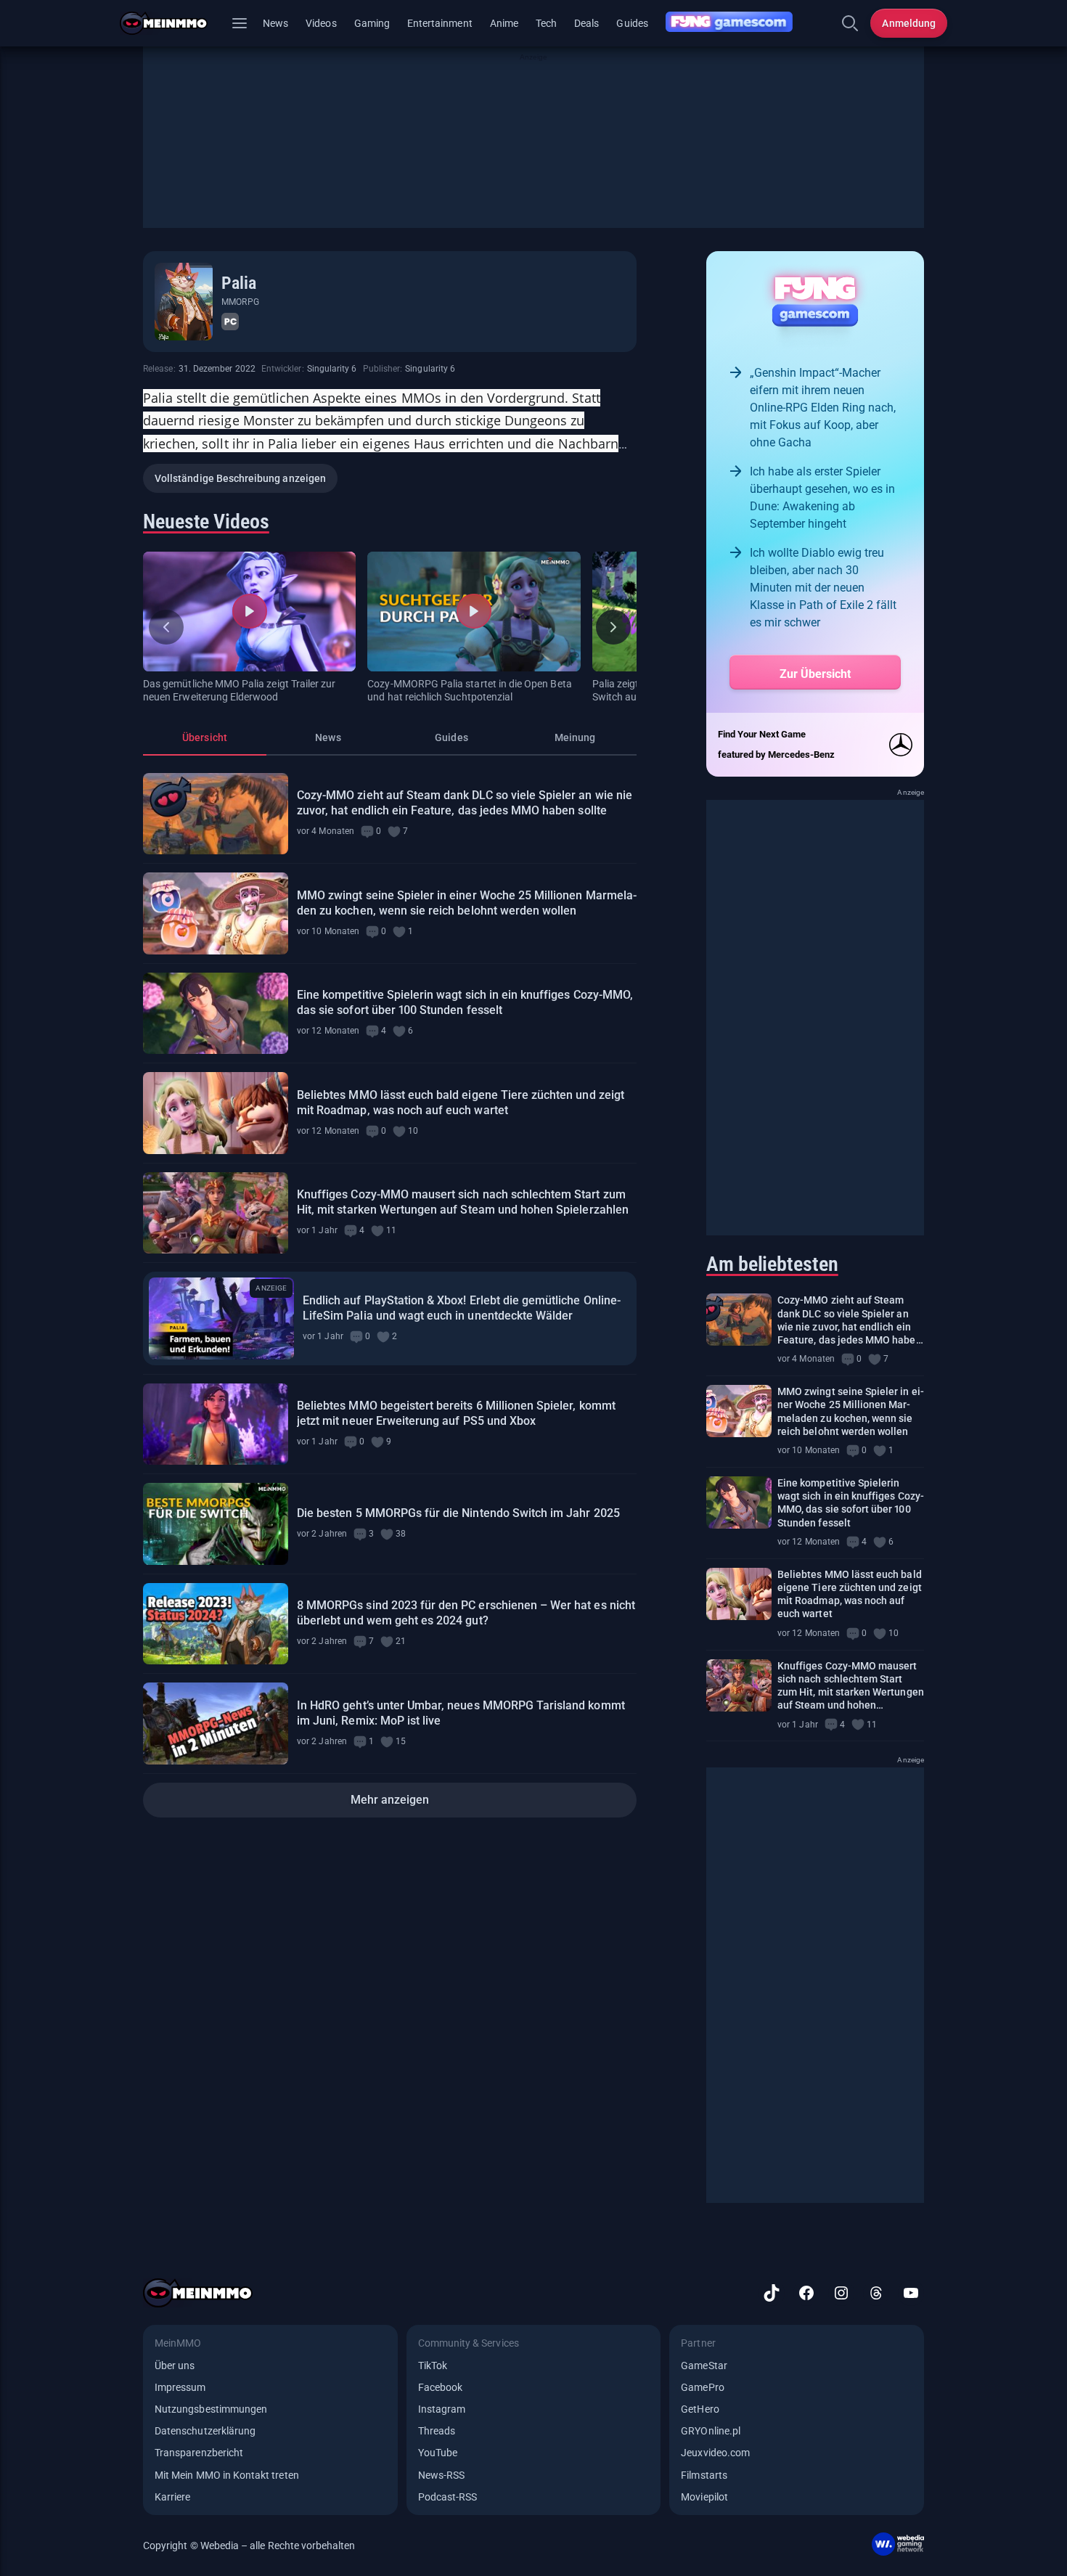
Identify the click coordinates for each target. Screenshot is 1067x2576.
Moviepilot (704, 2497)
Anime (504, 23)
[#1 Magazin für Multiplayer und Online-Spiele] (172, 23)
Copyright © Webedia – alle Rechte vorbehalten (249, 2546)
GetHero (700, 2409)
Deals (586, 23)
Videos (321, 23)
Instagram (442, 2409)
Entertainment (440, 23)
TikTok (433, 2366)
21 (401, 1641)
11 (391, 1230)
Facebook (440, 2387)
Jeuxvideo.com (715, 2453)
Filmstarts (704, 2475)
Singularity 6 (332, 369)
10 (413, 1131)
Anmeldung (909, 23)
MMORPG (240, 302)
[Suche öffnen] (850, 23)
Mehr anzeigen (390, 1800)
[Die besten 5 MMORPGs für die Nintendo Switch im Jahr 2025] (216, 1524)
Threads (437, 2431)
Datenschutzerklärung (205, 2431)
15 (401, 1741)
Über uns (175, 2366)
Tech (546, 23)
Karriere (172, 2497)
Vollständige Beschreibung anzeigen (240, 478)
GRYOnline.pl (711, 2431)
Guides (632, 23)
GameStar (704, 2366)
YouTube (438, 2453)
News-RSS (441, 2475)
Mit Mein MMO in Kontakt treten (227, 2475)
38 (401, 1534)
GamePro (702, 2387)
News (275, 23)
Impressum (180, 2387)
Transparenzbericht (199, 2453)
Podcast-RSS (448, 2497)
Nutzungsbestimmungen (211, 2409)
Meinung (575, 737)
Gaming (372, 23)
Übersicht (205, 737)
